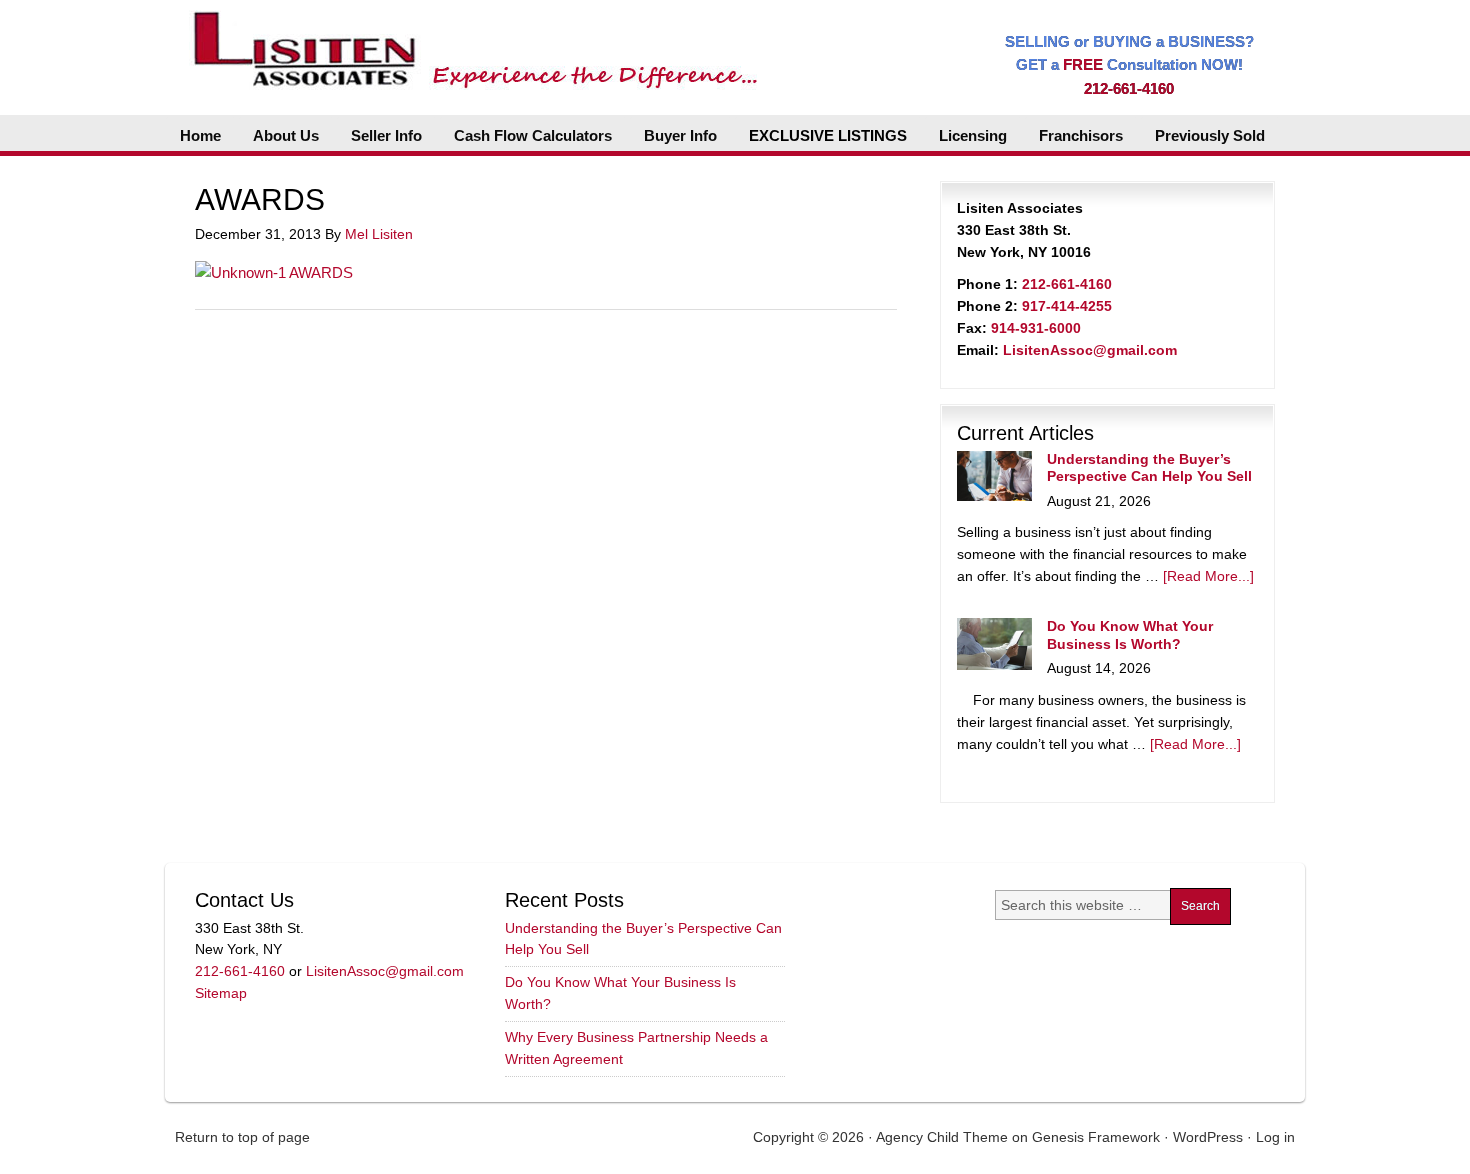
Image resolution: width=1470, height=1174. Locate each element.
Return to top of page (242, 1137)
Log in (1275, 1137)
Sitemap (221, 993)
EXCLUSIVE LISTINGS (828, 135)
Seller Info (386, 135)
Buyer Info (680, 135)
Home (200, 135)
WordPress (1208, 1137)
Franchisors (1081, 135)
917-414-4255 (1067, 306)
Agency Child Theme (942, 1137)
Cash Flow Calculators (533, 135)
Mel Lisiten (379, 234)
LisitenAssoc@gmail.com (1090, 350)
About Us (286, 135)
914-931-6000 (1036, 328)
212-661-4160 (1129, 88)
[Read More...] (1208, 576)
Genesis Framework (1096, 1137)
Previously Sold (1210, 135)
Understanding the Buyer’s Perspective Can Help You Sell (1149, 468)
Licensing (973, 135)
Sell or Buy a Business (469, 40)
